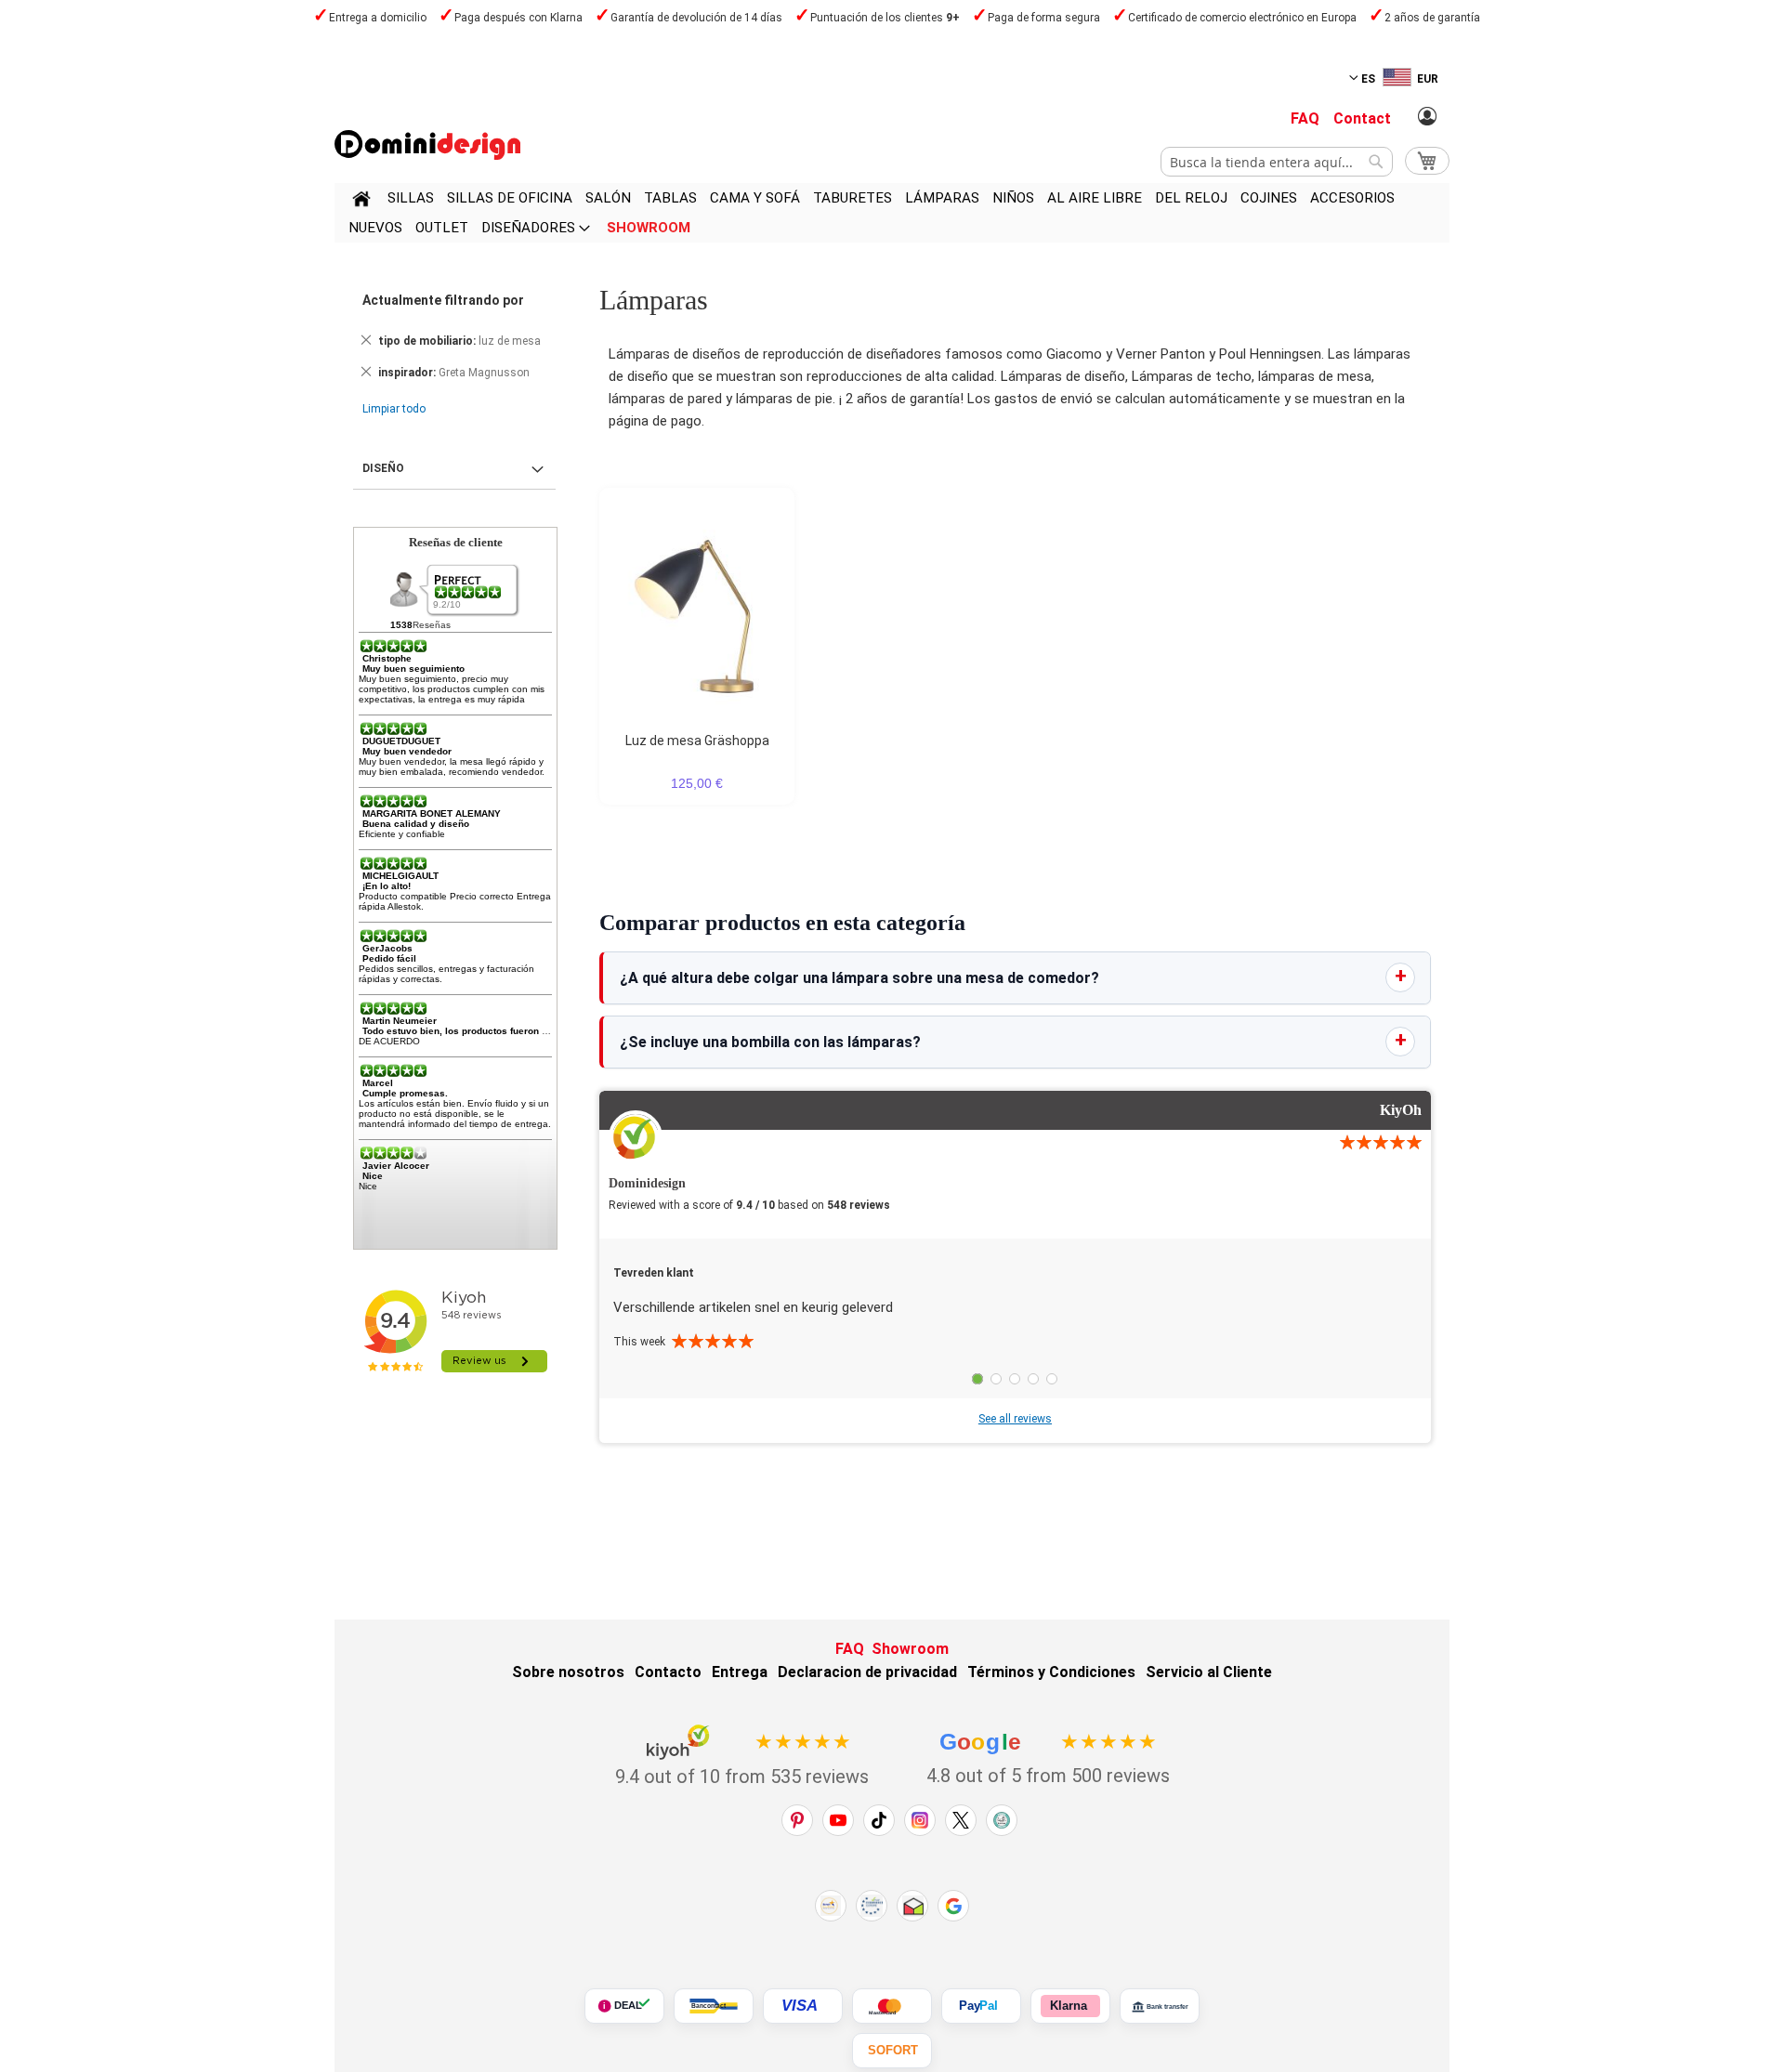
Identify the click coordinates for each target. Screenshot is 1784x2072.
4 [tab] (1033, 1379)
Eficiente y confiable (402, 834)
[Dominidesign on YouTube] (838, 1820)
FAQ (1305, 118)
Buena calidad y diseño (416, 824)
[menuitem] (411, 198)
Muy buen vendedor (407, 751)
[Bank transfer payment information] (1160, 2006)
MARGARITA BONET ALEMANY (432, 813)
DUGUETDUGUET (401, 741)
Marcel (378, 1083)
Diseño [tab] (383, 468)
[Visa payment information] (803, 2006)
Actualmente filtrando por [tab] (443, 300)
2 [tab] (996, 1379)
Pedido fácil (389, 958)
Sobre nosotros (568, 1672)
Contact (1362, 118)
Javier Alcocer (396, 1166)
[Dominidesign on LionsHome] (1002, 1820)
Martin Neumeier (400, 1021)
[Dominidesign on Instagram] (920, 1820)
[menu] (892, 213)
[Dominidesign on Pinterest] (797, 1820)
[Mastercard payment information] (892, 2006)
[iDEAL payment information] (624, 2006)
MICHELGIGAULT (400, 876)
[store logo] (427, 145)
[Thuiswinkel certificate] (912, 1906)
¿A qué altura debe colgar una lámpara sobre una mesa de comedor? (859, 978)
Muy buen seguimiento (413, 669)
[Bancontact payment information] (714, 2006)
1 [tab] (977, 1379)
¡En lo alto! (387, 886)
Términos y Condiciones (1051, 1672)
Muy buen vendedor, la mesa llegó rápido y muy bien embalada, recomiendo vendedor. (452, 767)
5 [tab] (1052, 1379)
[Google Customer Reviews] (953, 1906)
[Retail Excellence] (831, 1906)
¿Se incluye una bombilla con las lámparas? (770, 1042)
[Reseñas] (469, 592)
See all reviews (1015, 1419)
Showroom (910, 1649)
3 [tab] (1015, 1379)
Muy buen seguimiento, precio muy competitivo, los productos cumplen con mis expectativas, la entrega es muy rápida (452, 689)
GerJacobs (387, 948)
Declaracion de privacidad (867, 1672)
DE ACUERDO (389, 1041)
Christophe (387, 658)
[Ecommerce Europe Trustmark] (872, 1906)
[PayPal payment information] (981, 2006)
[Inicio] (361, 202)
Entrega (740, 1672)
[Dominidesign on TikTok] (879, 1820)
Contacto (668, 1672)
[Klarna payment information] (1070, 2006)
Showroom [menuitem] (649, 228)
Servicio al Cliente (1209, 1672)
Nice (373, 1176)
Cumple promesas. (405, 1093)
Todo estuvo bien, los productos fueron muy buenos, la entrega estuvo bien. (535, 1031)
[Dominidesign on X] (961, 1820)
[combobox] (1277, 162)
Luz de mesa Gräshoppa (697, 741)
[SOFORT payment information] (892, 2051)
